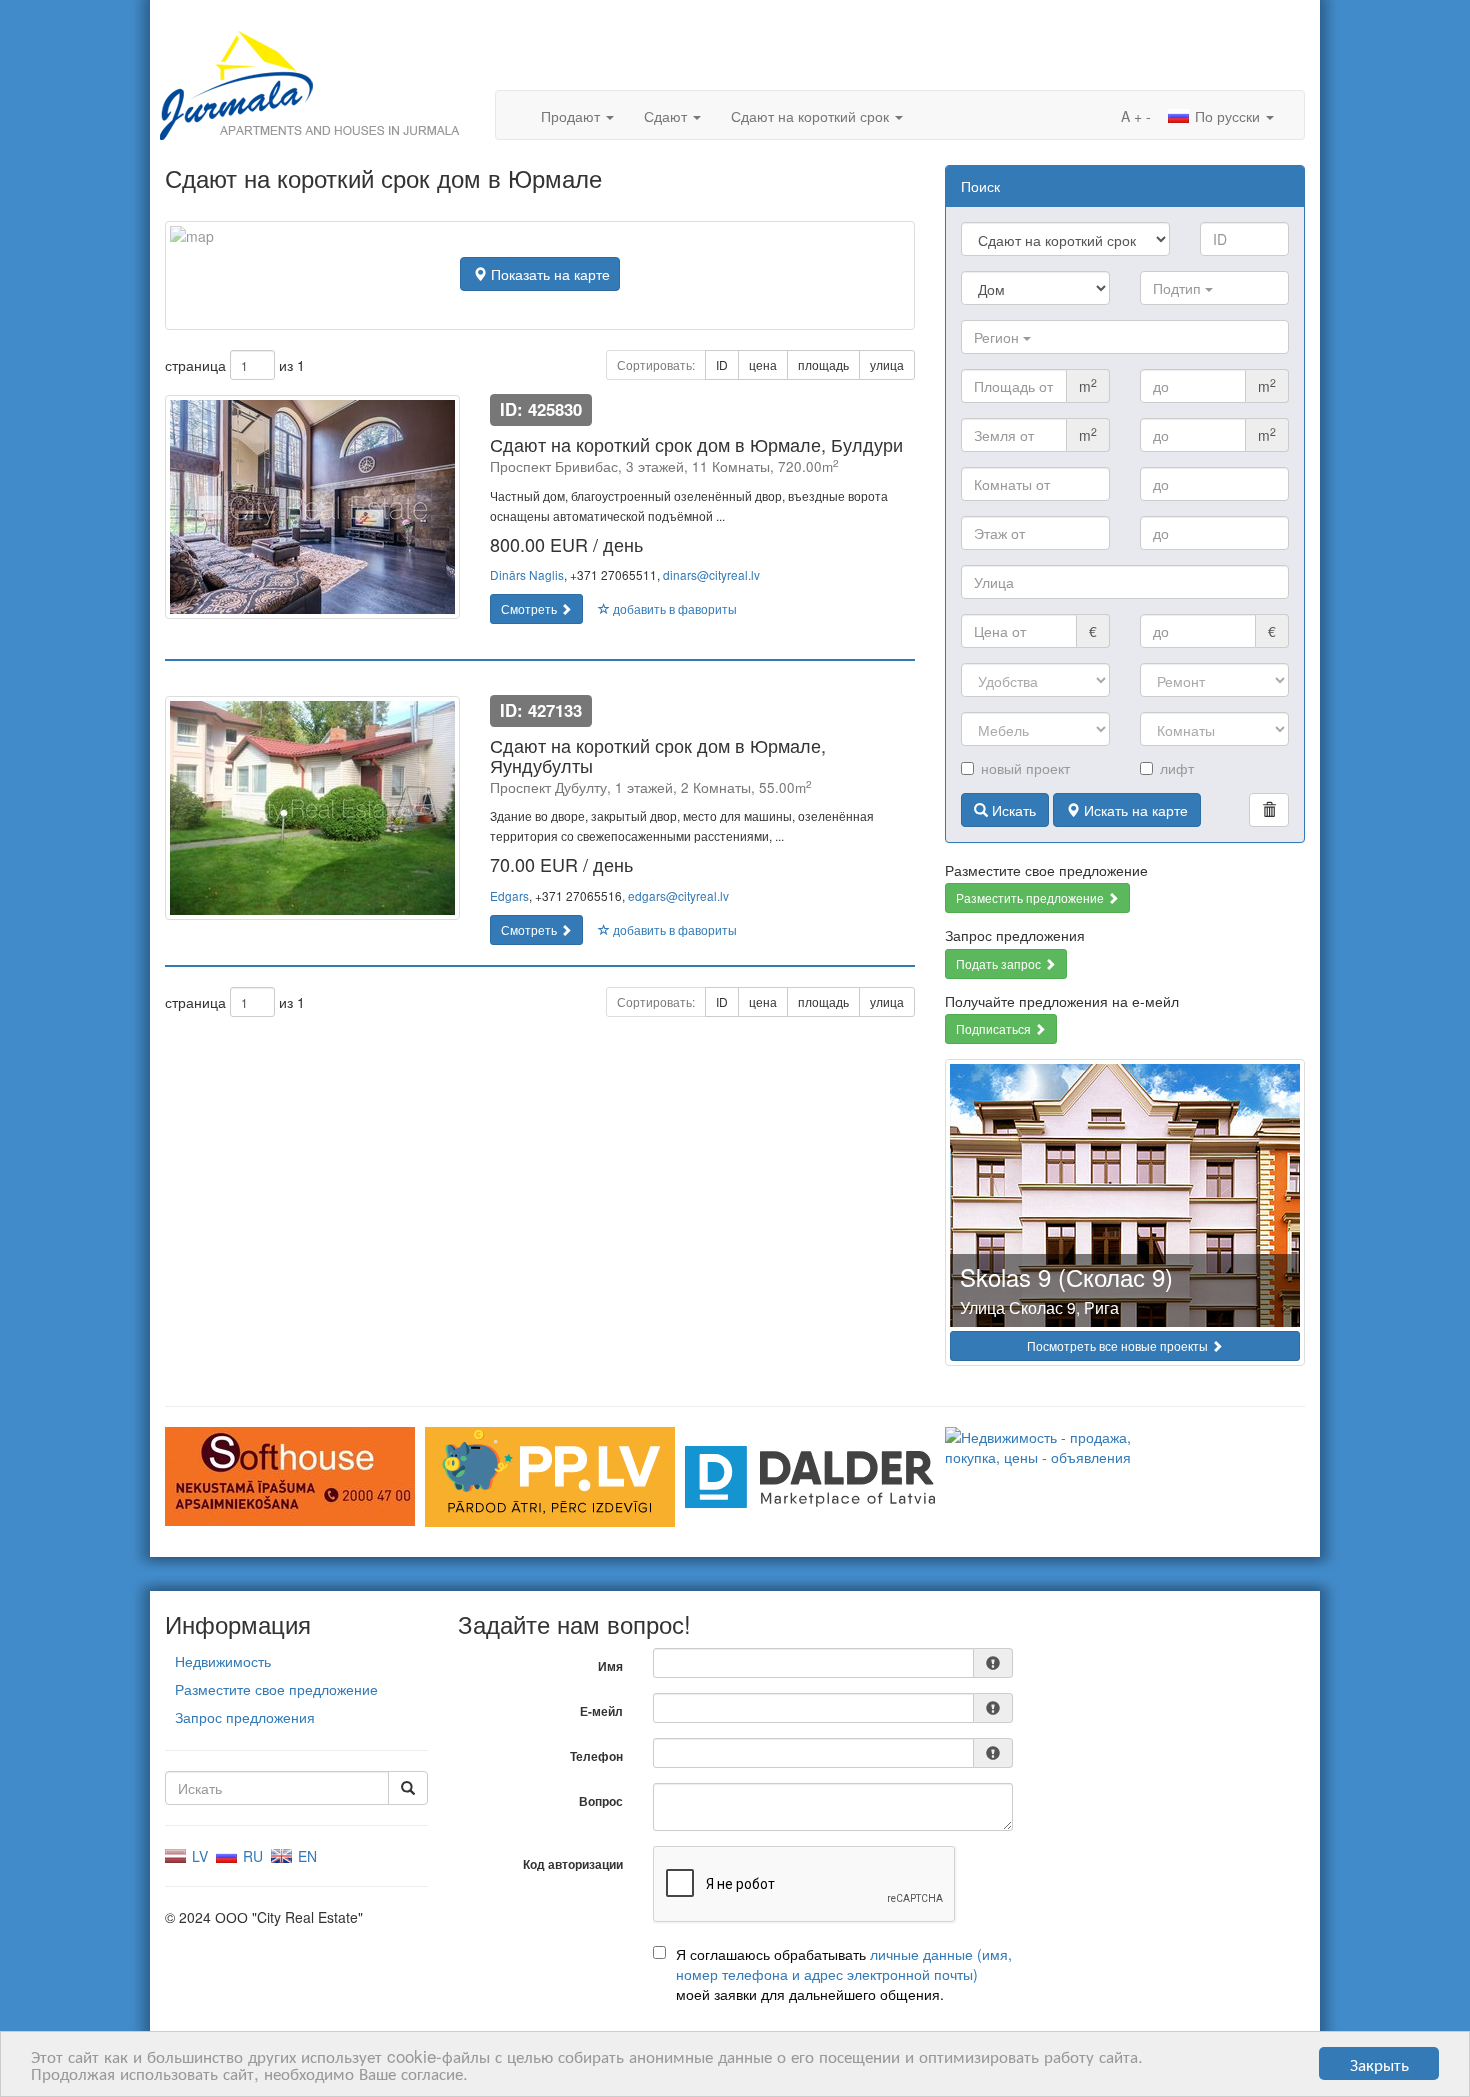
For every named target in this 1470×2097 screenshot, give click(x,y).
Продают (572, 116)
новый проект (1025, 768)
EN (305, 1856)
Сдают (667, 116)
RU (251, 1856)
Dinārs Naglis (527, 574)
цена (763, 364)
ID (722, 364)
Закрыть (1379, 2063)
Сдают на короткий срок (812, 116)
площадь (823, 364)
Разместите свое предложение (276, 1689)
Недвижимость (223, 1661)
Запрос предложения (245, 1717)
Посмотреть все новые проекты (1119, 1345)
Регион (998, 337)
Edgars (509, 895)
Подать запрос (1000, 963)
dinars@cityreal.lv (711, 574)
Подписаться (995, 1028)
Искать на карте (1134, 810)
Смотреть (530, 608)
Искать (1012, 810)
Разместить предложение (1031, 897)
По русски (1227, 116)
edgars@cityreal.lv (678, 895)
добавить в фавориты (673, 608)
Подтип (1179, 288)
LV (198, 1856)
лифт (1177, 768)
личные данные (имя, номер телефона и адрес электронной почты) (844, 1964)
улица (887, 364)
